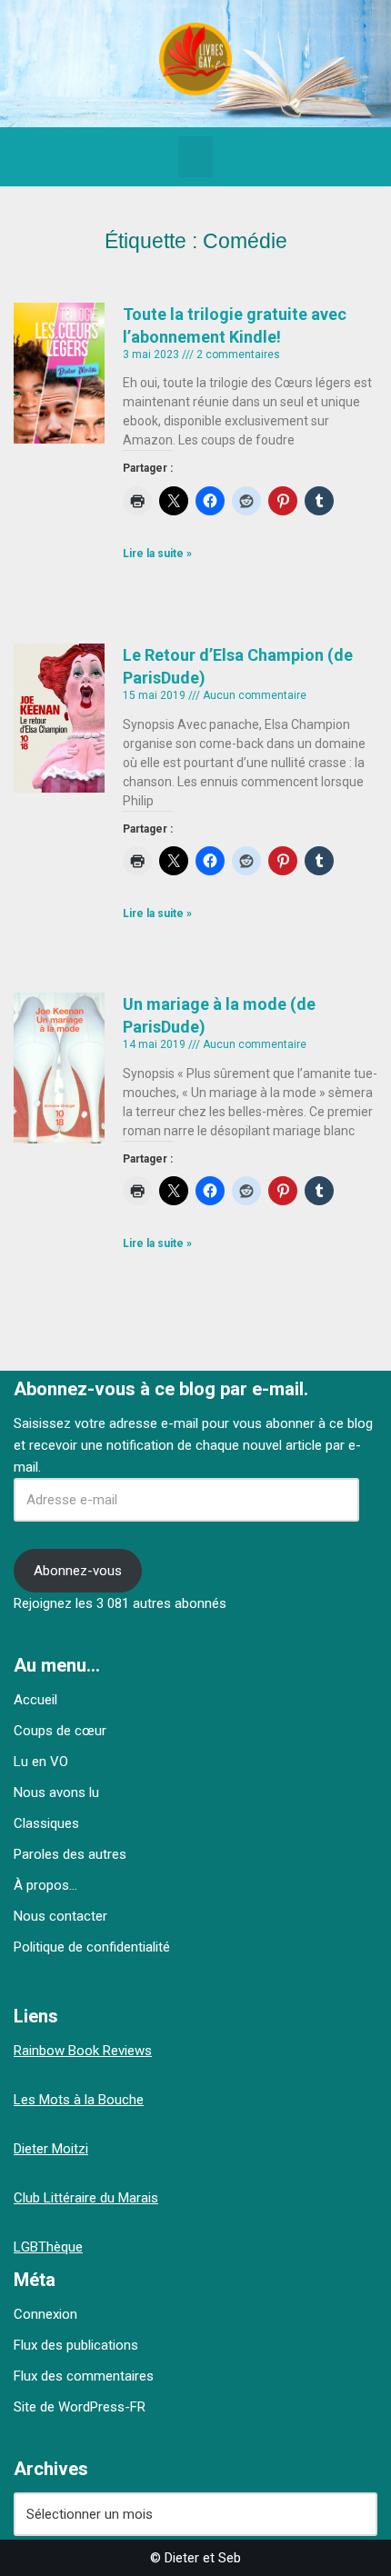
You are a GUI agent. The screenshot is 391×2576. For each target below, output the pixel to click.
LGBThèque (48, 2247)
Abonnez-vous (78, 1571)
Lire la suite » (157, 554)
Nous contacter (60, 1916)
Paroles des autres (70, 1854)
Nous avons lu (56, 1792)
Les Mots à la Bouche (79, 2100)
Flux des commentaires (84, 2376)
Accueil (35, 1700)
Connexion (45, 2314)
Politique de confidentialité (92, 1947)
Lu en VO (41, 1762)
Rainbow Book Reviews (83, 2051)
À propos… (45, 1885)
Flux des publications (76, 2345)
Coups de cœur (60, 1731)
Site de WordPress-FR (80, 2407)
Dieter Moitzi (51, 2149)
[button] (195, 157)
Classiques (46, 1823)
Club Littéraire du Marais (86, 2198)
